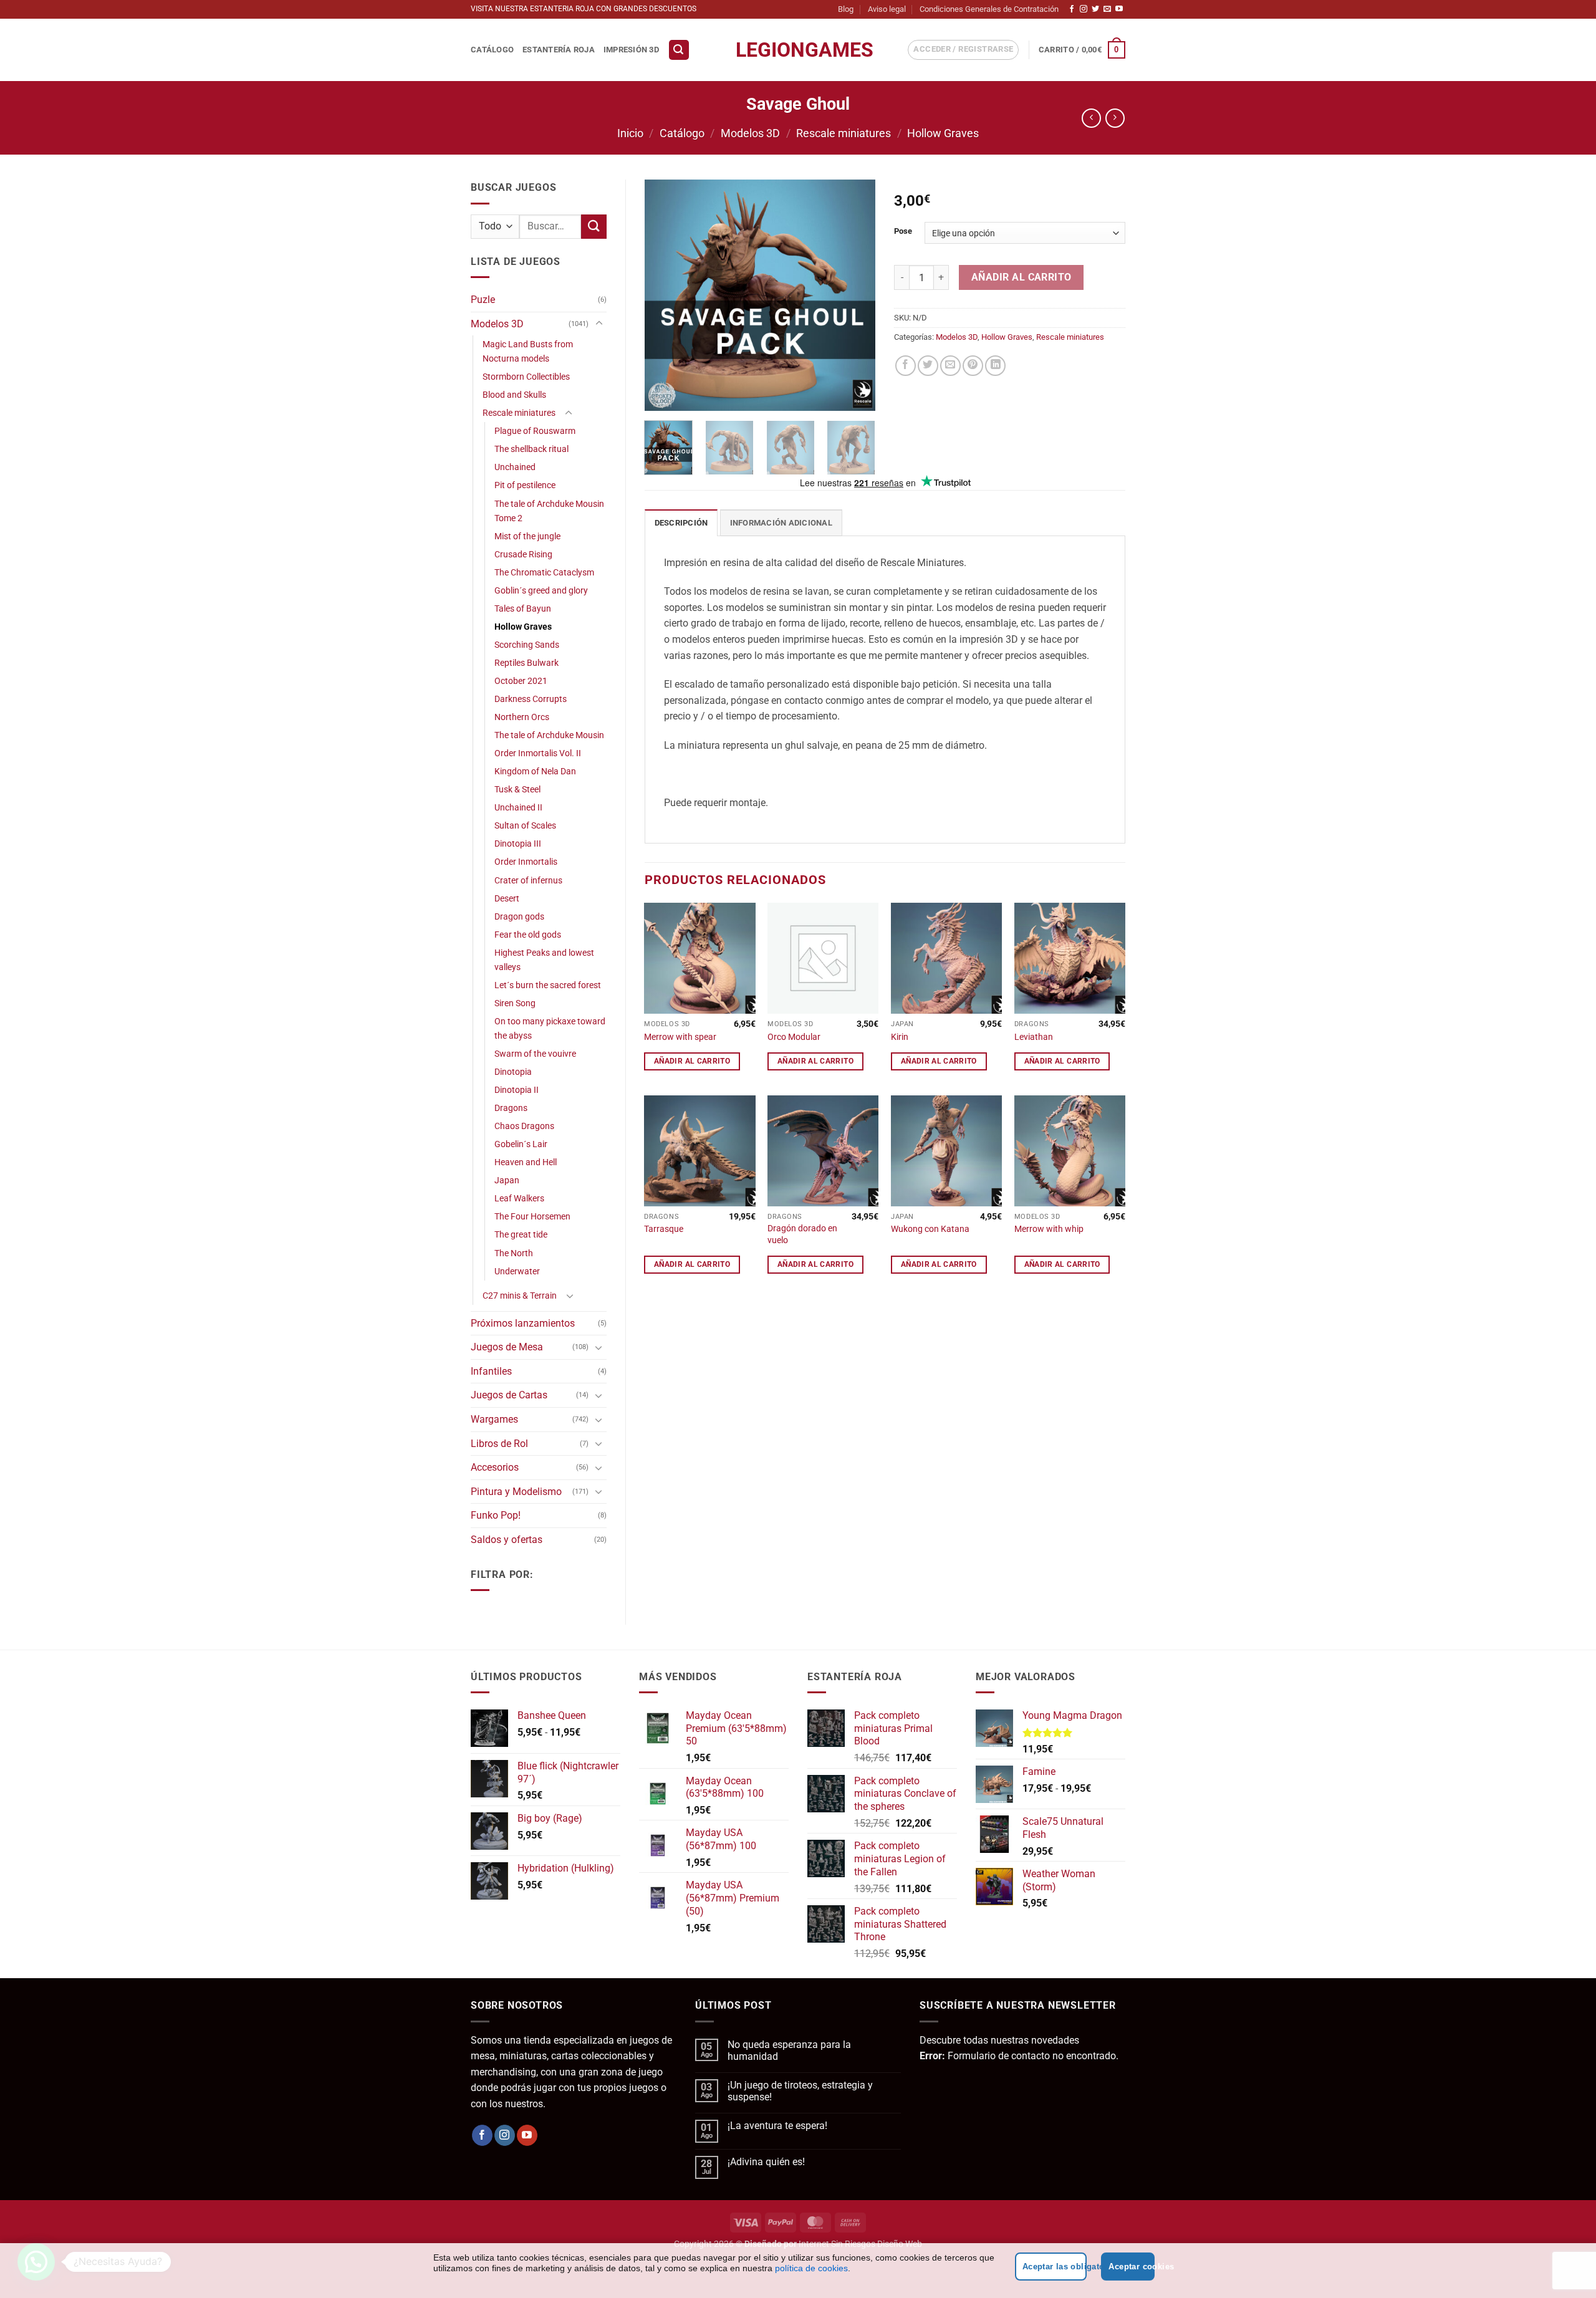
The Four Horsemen (532, 1217)
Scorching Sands (527, 645)
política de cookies (811, 2268)
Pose (903, 231)
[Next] (855, 296)
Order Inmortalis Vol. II (538, 753)
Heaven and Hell (526, 1162)
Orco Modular (794, 1037)
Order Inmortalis (526, 862)
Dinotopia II (517, 1090)
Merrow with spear (680, 1037)
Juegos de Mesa (507, 1347)
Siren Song (515, 1003)
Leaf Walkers (519, 1199)
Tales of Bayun (523, 609)
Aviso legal (887, 9)
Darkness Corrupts (531, 699)
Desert (507, 899)
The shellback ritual (531, 449)
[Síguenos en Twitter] (1095, 9)
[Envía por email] (950, 366)
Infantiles (491, 1371)
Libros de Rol (499, 1444)
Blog (846, 9)
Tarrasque (664, 1229)
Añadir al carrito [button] (692, 1061)
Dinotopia (513, 1072)
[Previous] (665, 296)
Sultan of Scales (525, 826)
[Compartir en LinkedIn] (995, 366)
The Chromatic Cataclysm (544, 573)
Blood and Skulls (514, 395)
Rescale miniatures (844, 133)
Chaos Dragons (524, 1126)
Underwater (517, 1272)
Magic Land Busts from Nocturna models (528, 352)
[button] (679, 50)
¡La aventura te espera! (777, 2126)
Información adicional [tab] (781, 523)
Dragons (511, 1108)
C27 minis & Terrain (520, 1296)
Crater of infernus (528, 881)
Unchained (515, 467)
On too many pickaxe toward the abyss (550, 1029)
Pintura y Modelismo (516, 1492)
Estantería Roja (559, 50)
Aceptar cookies (1132, 2267)
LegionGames (798, 50)
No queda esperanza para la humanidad (789, 2050)
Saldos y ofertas (507, 1540)
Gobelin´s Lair (521, 1144)
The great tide (521, 1235)
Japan (507, 1180)
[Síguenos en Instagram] (1084, 9)
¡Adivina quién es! (766, 2162)
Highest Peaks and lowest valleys (544, 960)
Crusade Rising (523, 555)
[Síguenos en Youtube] (1119, 9)
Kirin (900, 1037)
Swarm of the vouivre (535, 1054)
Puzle (483, 300)
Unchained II (518, 808)
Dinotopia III (518, 844)
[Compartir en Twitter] (928, 366)
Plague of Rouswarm (535, 431)
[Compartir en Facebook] (906, 366)
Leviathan (1034, 1037)
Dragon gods (519, 917)
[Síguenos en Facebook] (1072, 9)
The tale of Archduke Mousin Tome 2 (549, 511)
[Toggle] (599, 324)
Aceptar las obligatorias (1055, 2267)
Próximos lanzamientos (523, 1323)
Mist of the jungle (527, 536)
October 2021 (521, 681)
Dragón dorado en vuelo (802, 1234)
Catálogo (492, 50)
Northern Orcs (522, 717)
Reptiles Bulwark (526, 663)
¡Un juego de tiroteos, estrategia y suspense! (800, 2091)
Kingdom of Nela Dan (535, 772)
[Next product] (1091, 118)
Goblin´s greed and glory (541, 591)
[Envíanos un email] (1107, 9)
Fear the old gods (528, 935)
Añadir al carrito (1022, 277)
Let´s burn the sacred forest (548, 985)
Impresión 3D (631, 50)
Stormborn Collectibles (526, 377)
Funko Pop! (496, 1515)
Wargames (494, 1419)
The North (514, 1253)
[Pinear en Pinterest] (973, 366)
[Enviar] (594, 227)
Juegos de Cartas (509, 1395)
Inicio (630, 133)
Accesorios (495, 1467)
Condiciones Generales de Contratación (989, 9)
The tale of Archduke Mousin (549, 735)
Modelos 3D (750, 133)
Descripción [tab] (681, 523)
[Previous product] (1115, 118)
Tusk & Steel (517, 790)
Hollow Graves (943, 133)
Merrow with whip (1049, 1229)
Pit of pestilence (525, 485)
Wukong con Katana (930, 1229)
